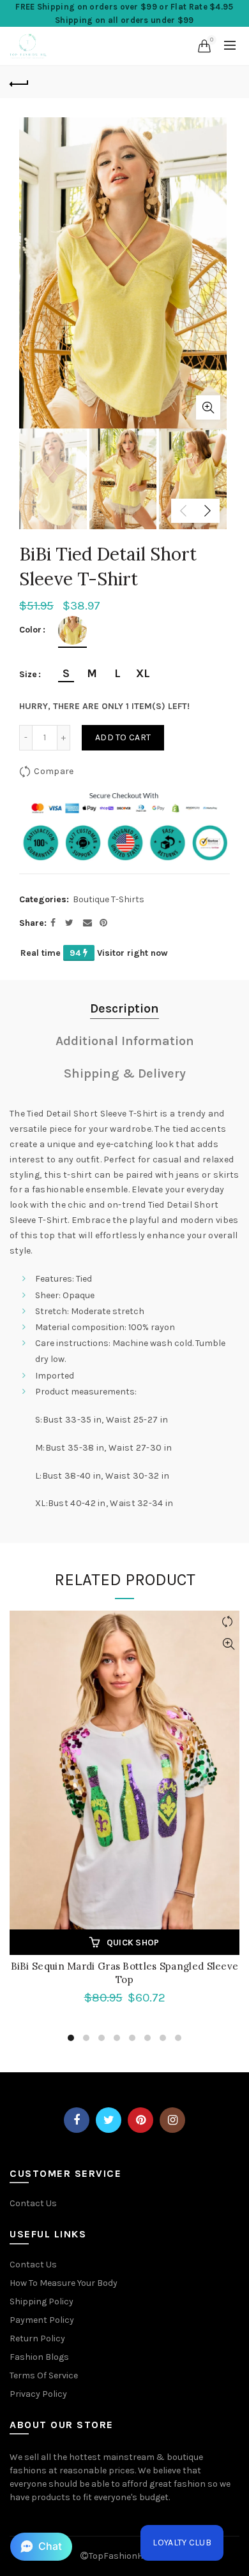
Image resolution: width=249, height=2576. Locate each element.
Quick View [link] (228, 1644)
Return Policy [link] (37, 2338)
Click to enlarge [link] (208, 407)
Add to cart (123, 737)
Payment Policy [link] (42, 2320)
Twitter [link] (109, 2120)
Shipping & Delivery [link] (125, 1073)
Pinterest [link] (140, 2120)
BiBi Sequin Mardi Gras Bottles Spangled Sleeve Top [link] (125, 1973)
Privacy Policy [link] (38, 2394)
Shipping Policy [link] (41, 2302)
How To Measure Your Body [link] (64, 2283)
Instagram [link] (172, 2120)
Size (28, 675)
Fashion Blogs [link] (39, 2357)
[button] (41, 2547)
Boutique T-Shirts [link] (109, 899)
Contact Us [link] (33, 2203)
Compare (54, 771)
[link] (28, 45)
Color (30, 630)
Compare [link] (228, 1622)
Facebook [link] (77, 2120)
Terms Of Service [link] (44, 2375)
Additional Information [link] (125, 1041)
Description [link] (124, 1008)
